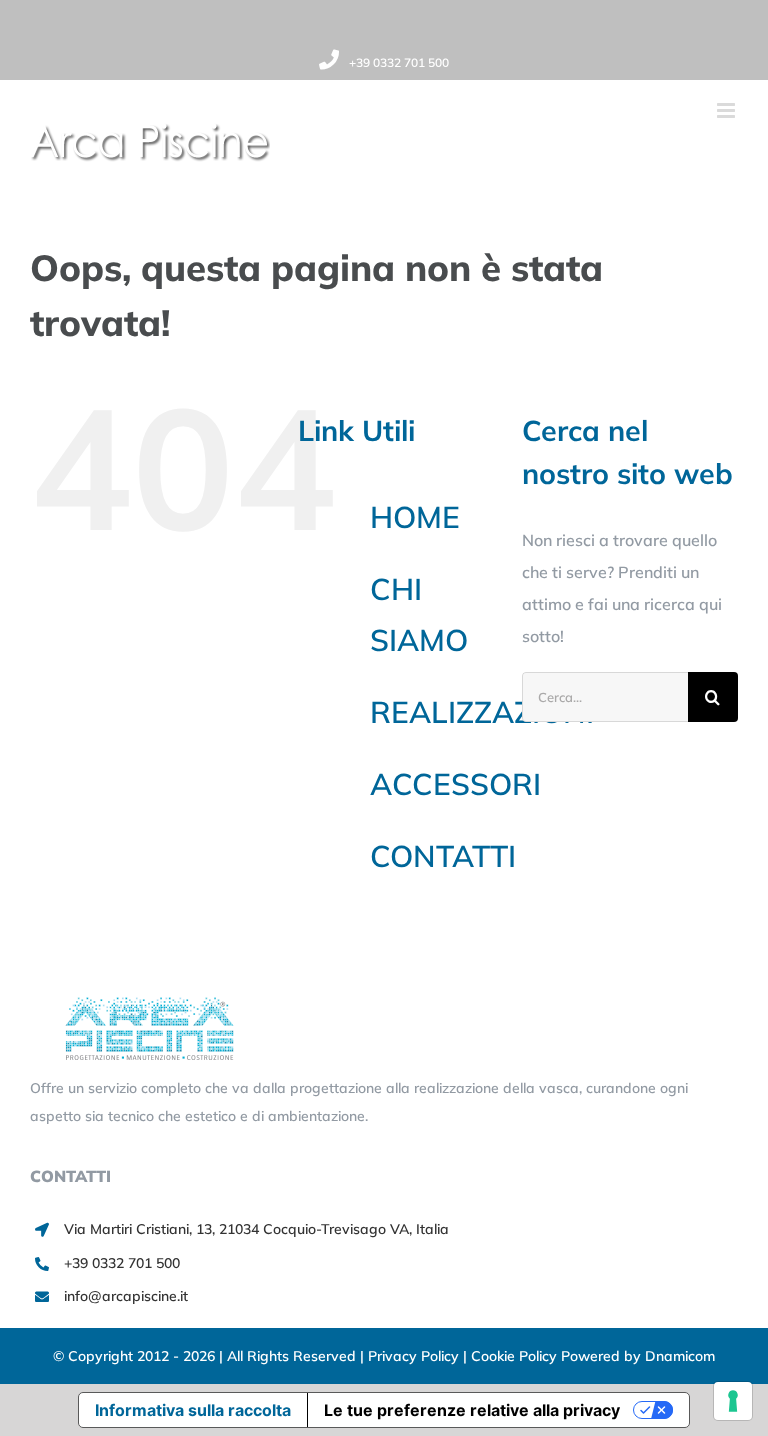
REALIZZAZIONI (482, 712)
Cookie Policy (516, 1356)
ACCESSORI (455, 784)
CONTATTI (443, 856)
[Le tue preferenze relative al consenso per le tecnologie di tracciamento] (733, 1401)
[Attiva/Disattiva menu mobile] (727, 110)
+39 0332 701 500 (399, 62)
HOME (415, 517)
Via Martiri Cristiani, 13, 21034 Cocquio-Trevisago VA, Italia (256, 1229)
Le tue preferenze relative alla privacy (472, 1410)
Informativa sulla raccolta (193, 1410)
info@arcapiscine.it (126, 1296)
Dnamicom (680, 1356)
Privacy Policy (415, 1356)
